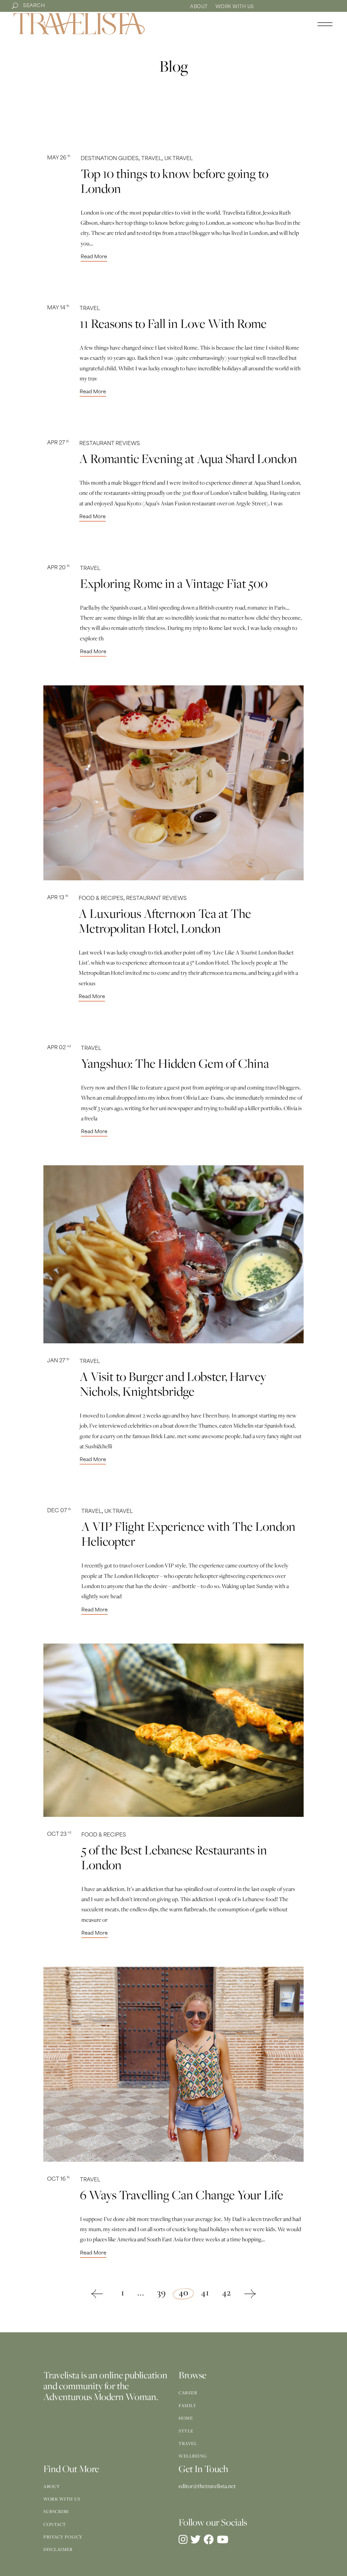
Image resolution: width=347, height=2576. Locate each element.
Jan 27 (58, 1361)
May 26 (59, 158)
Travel (151, 159)
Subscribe (56, 2511)
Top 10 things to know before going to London (175, 181)
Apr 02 (59, 1048)
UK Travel (179, 159)
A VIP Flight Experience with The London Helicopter (188, 1534)
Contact (55, 2524)
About (199, 7)
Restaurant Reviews (110, 444)
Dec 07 (59, 1511)
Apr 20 (58, 568)
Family (187, 2405)
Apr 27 (58, 443)
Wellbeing (193, 2456)
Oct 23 (59, 1835)
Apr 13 (58, 898)
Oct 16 (58, 2179)
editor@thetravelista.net (207, 2486)
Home (186, 2418)
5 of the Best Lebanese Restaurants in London (174, 1857)
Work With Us (235, 7)
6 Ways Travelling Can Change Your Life (182, 2195)
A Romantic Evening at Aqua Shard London (188, 458)
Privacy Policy (63, 2537)
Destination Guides (110, 159)
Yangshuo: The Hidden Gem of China (175, 1063)
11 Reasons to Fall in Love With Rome (173, 323)
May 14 (58, 308)
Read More (94, 257)
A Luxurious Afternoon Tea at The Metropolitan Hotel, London (165, 921)
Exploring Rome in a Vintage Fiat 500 (174, 583)
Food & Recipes (101, 899)
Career (188, 2393)
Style (186, 2431)
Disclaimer (58, 2549)
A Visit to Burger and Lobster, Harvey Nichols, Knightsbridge (173, 1384)
